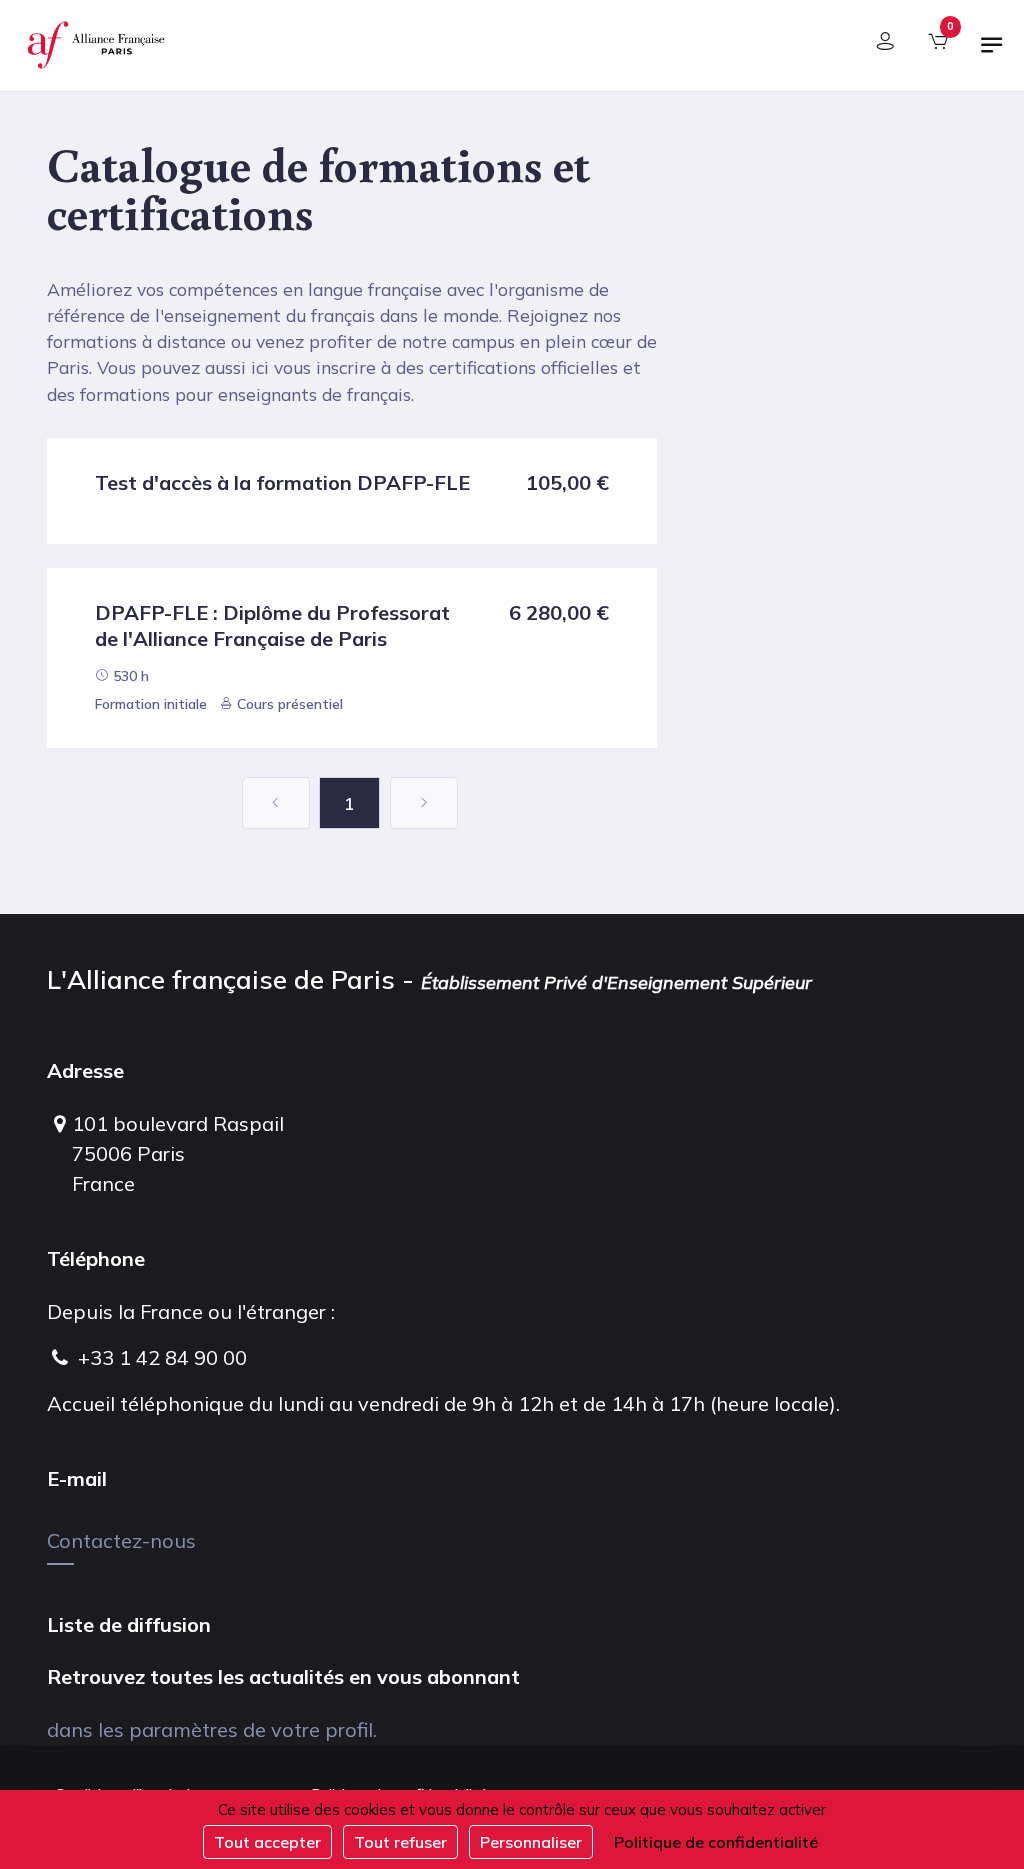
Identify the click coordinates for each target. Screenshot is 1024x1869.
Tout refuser (400, 1842)
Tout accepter (267, 1842)
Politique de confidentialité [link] (716, 1842)
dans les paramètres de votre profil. (212, 1729)
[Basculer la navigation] (992, 53)
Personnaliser (531, 1842)
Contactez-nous (121, 1540)
